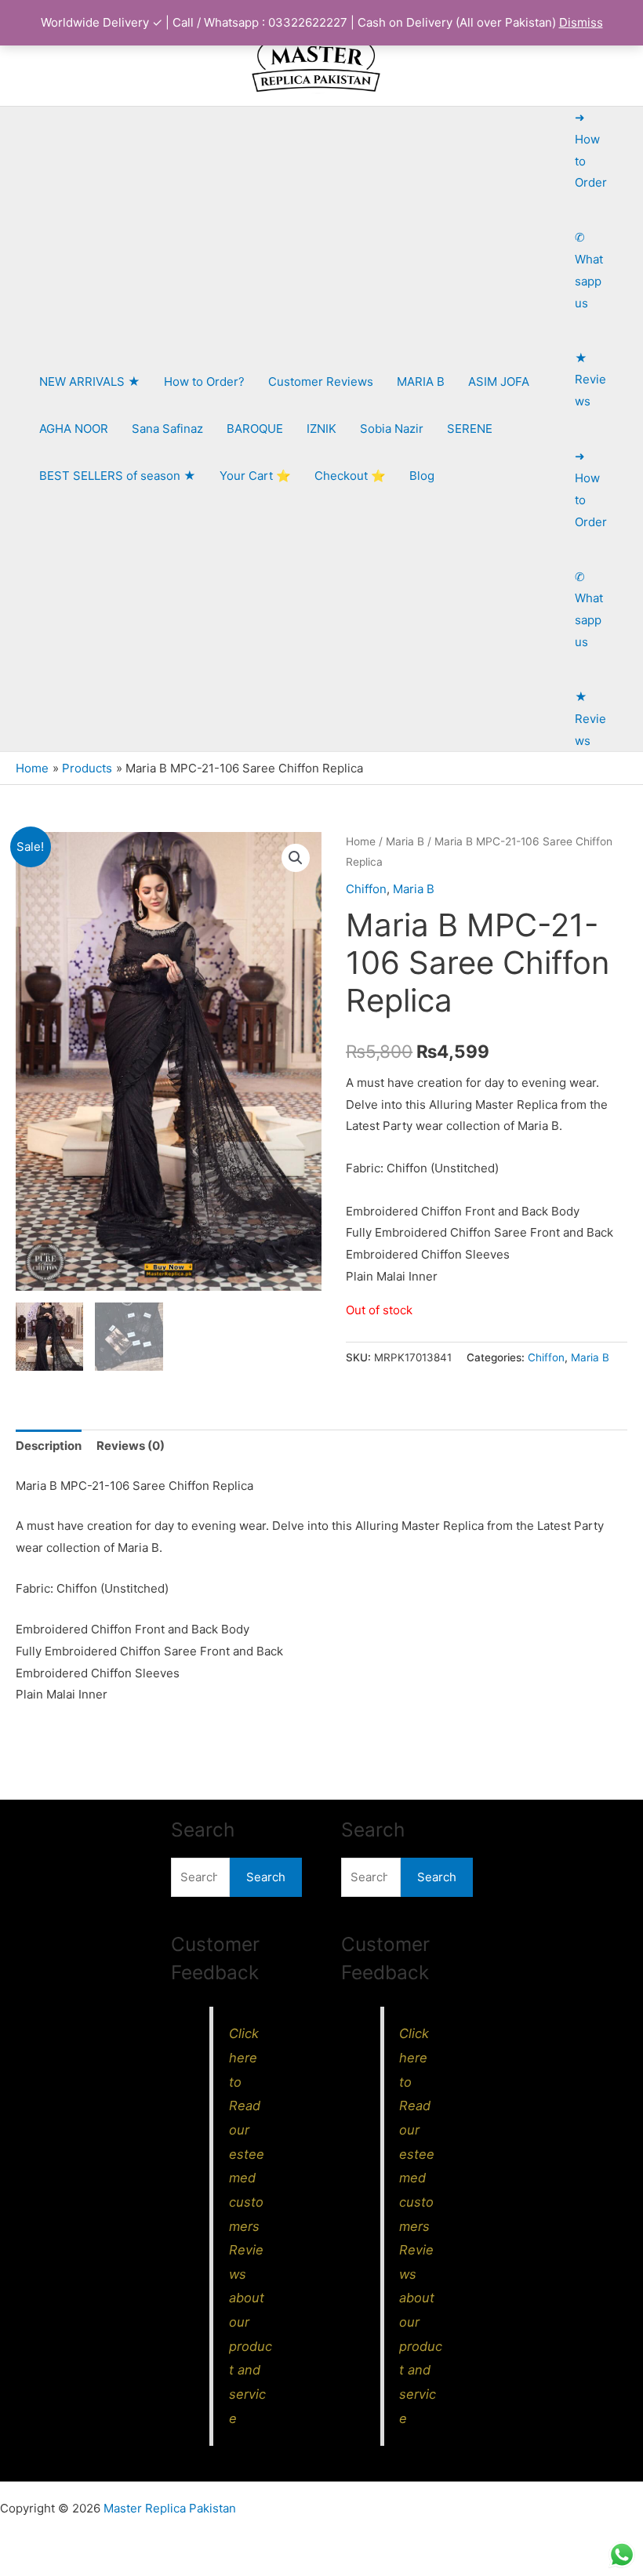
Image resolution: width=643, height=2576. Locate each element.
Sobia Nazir (392, 429)
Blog (422, 476)
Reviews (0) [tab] (131, 1446)
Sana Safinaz (167, 429)
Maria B (405, 841)
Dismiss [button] (581, 22)
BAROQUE (255, 429)
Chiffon (366, 889)
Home (361, 841)
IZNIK (321, 429)
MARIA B (421, 381)
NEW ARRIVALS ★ (90, 381)
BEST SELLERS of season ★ (118, 476)
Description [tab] (49, 1446)
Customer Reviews (321, 381)
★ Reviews (590, 380)
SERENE (470, 429)
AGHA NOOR (74, 429)
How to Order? (204, 381)
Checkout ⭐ (350, 476)
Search (266, 1877)
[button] (296, 858)
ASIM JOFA (499, 381)
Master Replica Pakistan (170, 2508)
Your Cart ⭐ (255, 476)
